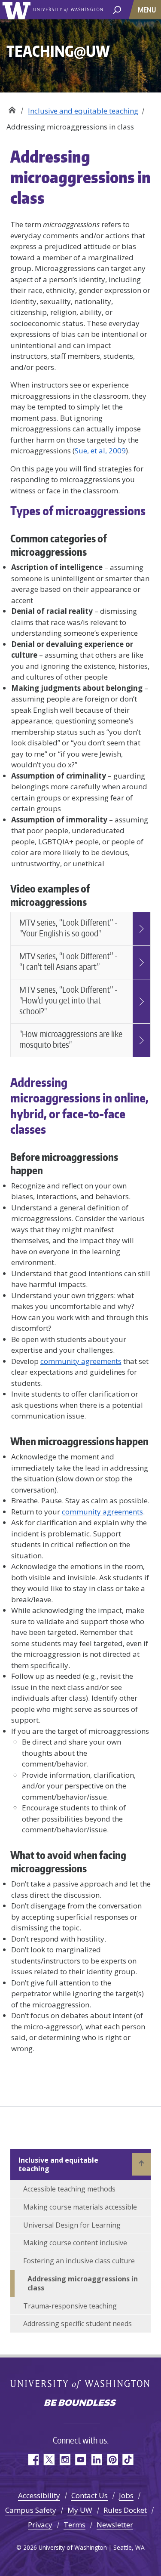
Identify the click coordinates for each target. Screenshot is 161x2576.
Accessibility (39, 2495)
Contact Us (90, 2495)
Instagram (65, 2460)
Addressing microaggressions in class (83, 2283)
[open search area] (117, 9)
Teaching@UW (12, 108)
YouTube (80, 2460)
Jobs (126, 2495)
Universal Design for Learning (72, 2225)
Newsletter (115, 2525)
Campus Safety (31, 2510)
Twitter (49, 2460)
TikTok (128, 2460)
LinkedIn (96, 2460)
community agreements (81, 1361)
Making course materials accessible (80, 2207)
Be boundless (81, 2404)
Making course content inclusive (75, 2243)
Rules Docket (125, 2510)
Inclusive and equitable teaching (83, 111)
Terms (74, 2525)
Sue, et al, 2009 (100, 451)
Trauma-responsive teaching (70, 2306)
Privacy (40, 2525)
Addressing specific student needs (77, 2324)
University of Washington (18, 10)
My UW (80, 2510)
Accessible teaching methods (69, 2189)
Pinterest (112, 2460)
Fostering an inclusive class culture (79, 2261)
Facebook (33, 2460)
